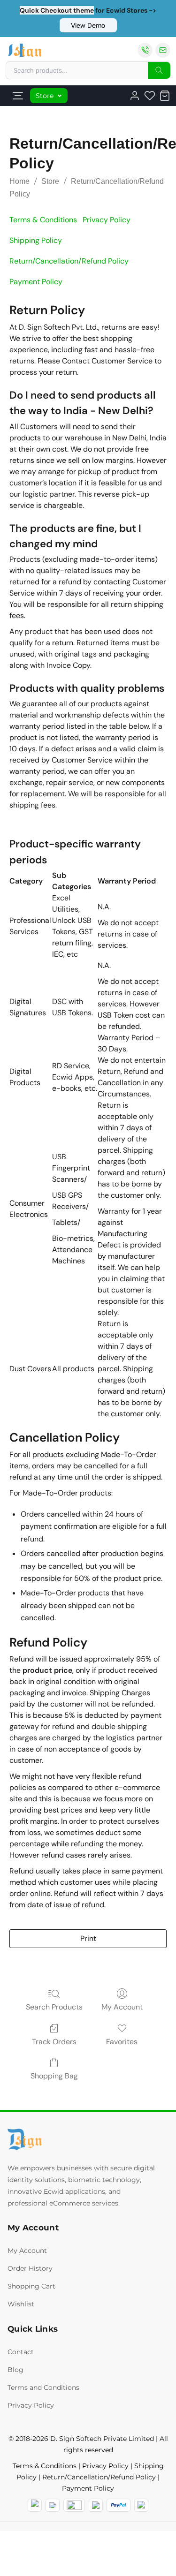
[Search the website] (159, 70)
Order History (30, 2268)
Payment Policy (36, 282)
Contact (21, 2352)
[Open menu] (18, 96)
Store (45, 96)
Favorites (122, 2042)
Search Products (54, 2007)
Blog (15, 2370)
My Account (122, 2007)
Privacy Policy (107, 220)
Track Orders (54, 2042)
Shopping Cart (31, 2286)
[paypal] (119, 2505)
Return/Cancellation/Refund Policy (99, 2477)
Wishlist (21, 2304)
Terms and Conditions (43, 2387)
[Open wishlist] (150, 96)
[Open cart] (165, 96)
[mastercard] (35, 2505)
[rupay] (96, 2505)
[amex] (74, 2505)
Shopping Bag (54, 2076)
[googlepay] (141, 2505)
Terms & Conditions (43, 220)
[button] (88, 25)
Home (19, 181)
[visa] (53, 2505)
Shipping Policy (36, 240)
